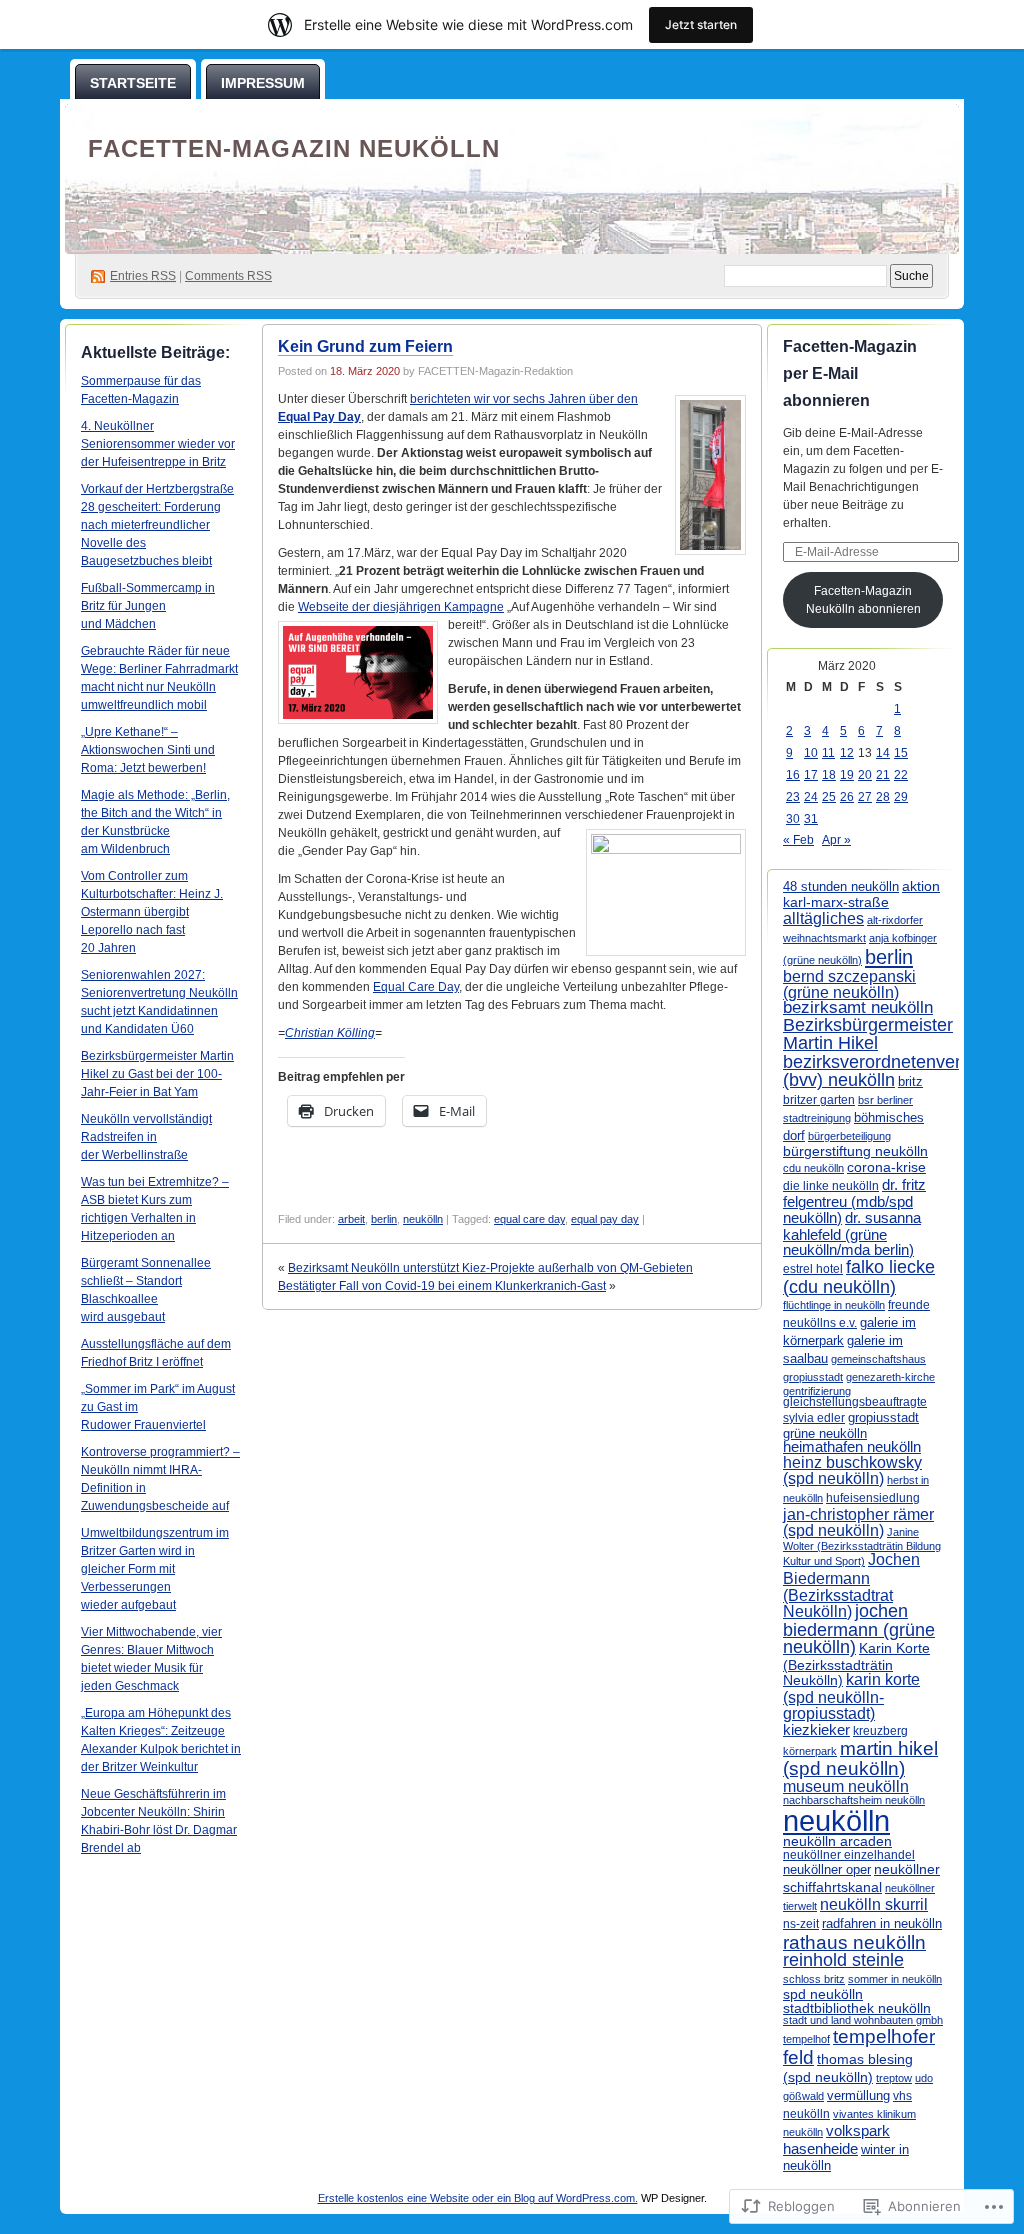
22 (901, 775)
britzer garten (819, 1099)
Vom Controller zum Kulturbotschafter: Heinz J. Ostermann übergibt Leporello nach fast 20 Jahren (152, 912)
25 (829, 797)
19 (847, 775)
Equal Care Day (416, 987)
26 (847, 797)
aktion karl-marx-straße (861, 894)
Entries (143, 276)
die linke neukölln (831, 1186)
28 (883, 797)
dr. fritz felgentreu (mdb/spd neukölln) (854, 1201)
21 (883, 775)
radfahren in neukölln (882, 1923)
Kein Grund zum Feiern (365, 346)
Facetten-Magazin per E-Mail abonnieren (850, 373)
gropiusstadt (883, 1418)
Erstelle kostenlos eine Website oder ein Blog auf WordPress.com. (478, 2198)
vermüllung (858, 2095)
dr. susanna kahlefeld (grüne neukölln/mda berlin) (852, 1233)
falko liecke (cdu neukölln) (859, 1276)
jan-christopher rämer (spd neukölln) (858, 1522)
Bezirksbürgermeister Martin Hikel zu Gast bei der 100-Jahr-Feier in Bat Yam (157, 1074)
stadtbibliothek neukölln (857, 2008)
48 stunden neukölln (841, 886)
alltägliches (823, 918)
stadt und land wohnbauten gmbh (863, 2020)
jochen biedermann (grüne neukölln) (859, 1629)
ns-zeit (801, 1924)
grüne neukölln (825, 1433)
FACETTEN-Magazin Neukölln (294, 148)
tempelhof (806, 2039)
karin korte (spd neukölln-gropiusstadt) (851, 1696)
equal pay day (605, 1219)
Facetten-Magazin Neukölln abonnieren (863, 600)
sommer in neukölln (895, 1979)
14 (883, 753)
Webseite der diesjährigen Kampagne (401, 607)
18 (829, 775)
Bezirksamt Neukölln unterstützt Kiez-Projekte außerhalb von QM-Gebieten (490, 1268)
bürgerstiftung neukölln (855, 1151)
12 (847, 753)
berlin (384, 1219)
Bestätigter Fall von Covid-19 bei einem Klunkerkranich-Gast (442, 1286)
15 (901, 753)
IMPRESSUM (263, 83)
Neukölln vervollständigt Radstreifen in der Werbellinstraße (146, 1137)
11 (828, 753)
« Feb (798, 840)
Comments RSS (228, 276)
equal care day (529, 1219)
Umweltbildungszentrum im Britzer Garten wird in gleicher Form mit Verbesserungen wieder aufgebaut (155, 1569)
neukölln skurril (874, 1904)
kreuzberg (880, 1731)
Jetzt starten (701, 24)
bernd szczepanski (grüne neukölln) (849, 984)
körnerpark (810, 1751)
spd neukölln (823, 1994)
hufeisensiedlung (873, 1498)
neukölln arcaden (837, 1841)
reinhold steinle (843, 1960)
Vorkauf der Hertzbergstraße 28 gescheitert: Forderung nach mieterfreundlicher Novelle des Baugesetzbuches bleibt (157, 525)
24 (811, 797)
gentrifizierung (817, 1391)
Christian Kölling (330, 1033)
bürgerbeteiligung (849, 1136)
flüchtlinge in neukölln (834, 1305)
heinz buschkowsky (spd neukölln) (852, 1470)
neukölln (423, 1219)
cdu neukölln (813, 1168)
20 (865, 775)
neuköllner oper (827, 1869)
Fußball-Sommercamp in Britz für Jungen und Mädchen (148, 606)
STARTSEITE (133, 83)
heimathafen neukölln (852, 1447)
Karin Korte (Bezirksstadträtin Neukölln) (856, 1664)
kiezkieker (816, 1729)
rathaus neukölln (854, 1942)
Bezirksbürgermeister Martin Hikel (868, 1034)
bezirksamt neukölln (858, 1007)
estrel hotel (813, 1269)
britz (910, 1081)
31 (811, 819)
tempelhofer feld (859, 2046)
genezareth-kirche (890, 1377)
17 (811, 775)
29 (901, 797)
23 (793, 797)
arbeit (351, 1219)
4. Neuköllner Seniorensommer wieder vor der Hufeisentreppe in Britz (158, 444)
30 (793, 819)
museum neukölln (846, 1786)
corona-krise (886, 1167)
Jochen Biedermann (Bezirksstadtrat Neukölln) (851, 1584)
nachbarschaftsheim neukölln (854, 1800)
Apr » (836, 840)
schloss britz (814, 1979)
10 (811, 753)
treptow (894, 2078)
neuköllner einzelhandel (849, 1855)
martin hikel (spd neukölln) (860, 1758)
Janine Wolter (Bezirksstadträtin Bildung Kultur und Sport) (862, 1547)
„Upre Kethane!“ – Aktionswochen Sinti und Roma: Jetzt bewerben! (148, 750)
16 (793, 775)
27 (865, 797)
